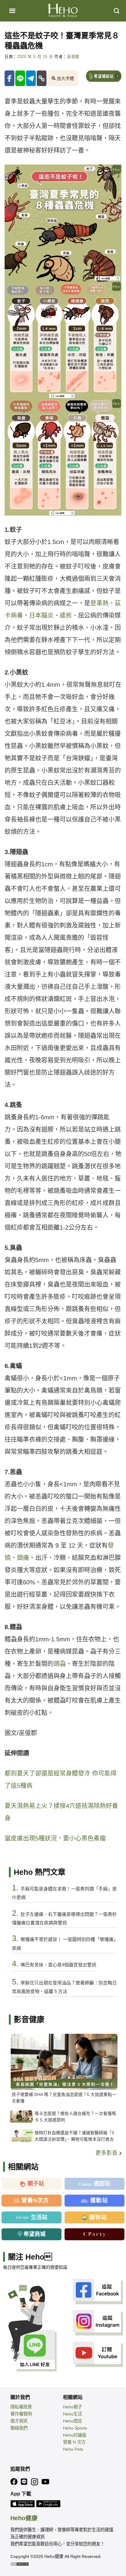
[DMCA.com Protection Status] (20, 2564)
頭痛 (23, 1558)
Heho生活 (72, 2414)
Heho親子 (72, 2407)
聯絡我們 (19, 2428)
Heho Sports (75, 2428)
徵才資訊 (19, 2421)
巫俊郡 (73, 57)
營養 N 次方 (74, 2442)
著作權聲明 (21, 2414)
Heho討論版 (75, 2435)
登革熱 (99, 603)
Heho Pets (73, 2449)
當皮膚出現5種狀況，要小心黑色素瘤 (55, 1838)
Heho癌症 (72, 2421)
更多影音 (107, 2153)
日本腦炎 (41, 615)
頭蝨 (60, 1664)
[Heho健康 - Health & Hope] (63, 11)
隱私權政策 (21, 2407)
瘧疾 (66, 615)
